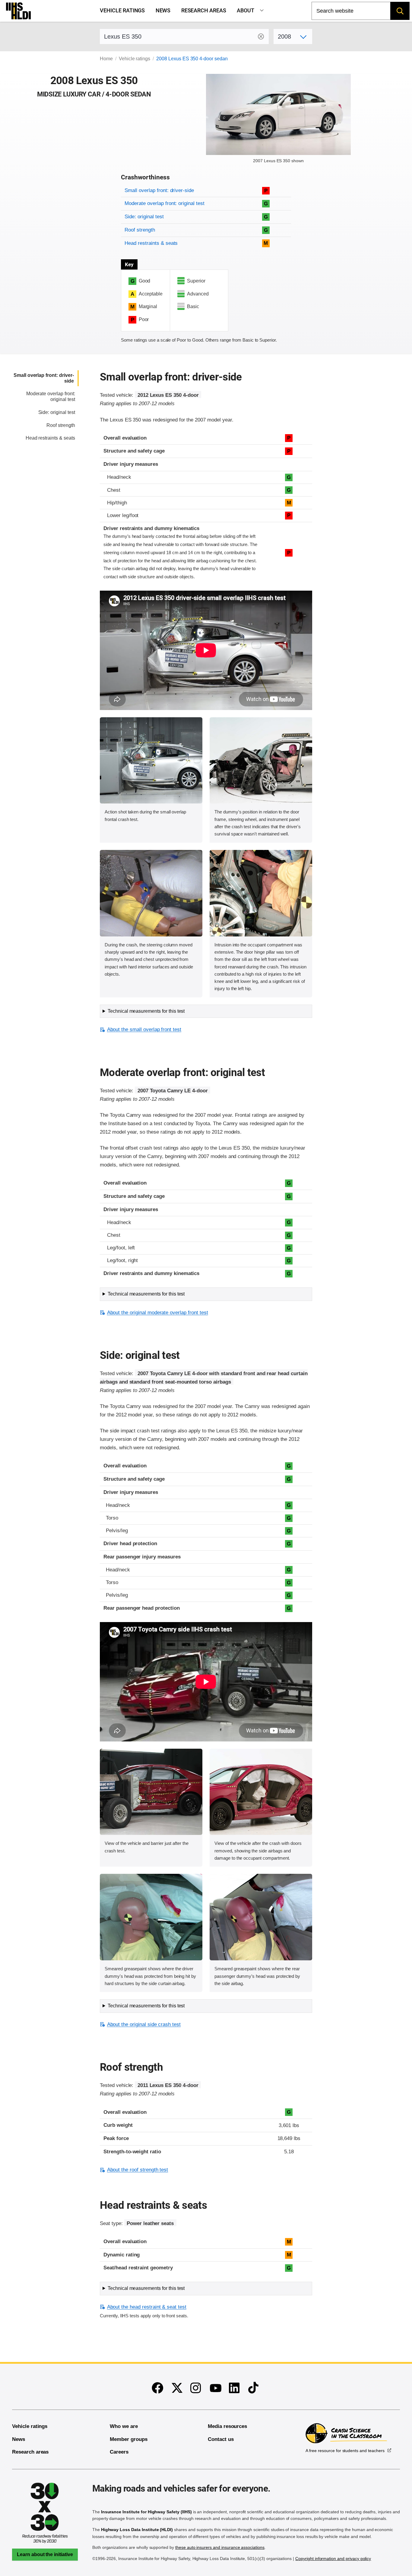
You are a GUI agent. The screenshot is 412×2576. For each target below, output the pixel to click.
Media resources (227, 2426)
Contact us (221, 2439)
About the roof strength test (138, 2170)
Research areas (204, 11)
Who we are (124, 2426)
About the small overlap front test (144, 1029)
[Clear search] (261, 36)
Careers (119, 2452)
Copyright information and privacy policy (333, 2559)
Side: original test (144, 217)
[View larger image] (151, 761)
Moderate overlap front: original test (164, 203)
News (163, 11)
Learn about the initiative (45, 2554)
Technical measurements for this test (146, 1011)
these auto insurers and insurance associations (220, 2547)
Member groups (128, 2439)
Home (106, 59)
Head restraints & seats (151, 243)
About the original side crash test (144, 2024)
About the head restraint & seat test (147, 2307)
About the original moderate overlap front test (157, 1313)
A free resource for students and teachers (345, 2451)
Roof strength (140, 230)
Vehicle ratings (122, 11)
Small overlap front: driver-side (159, 190)
